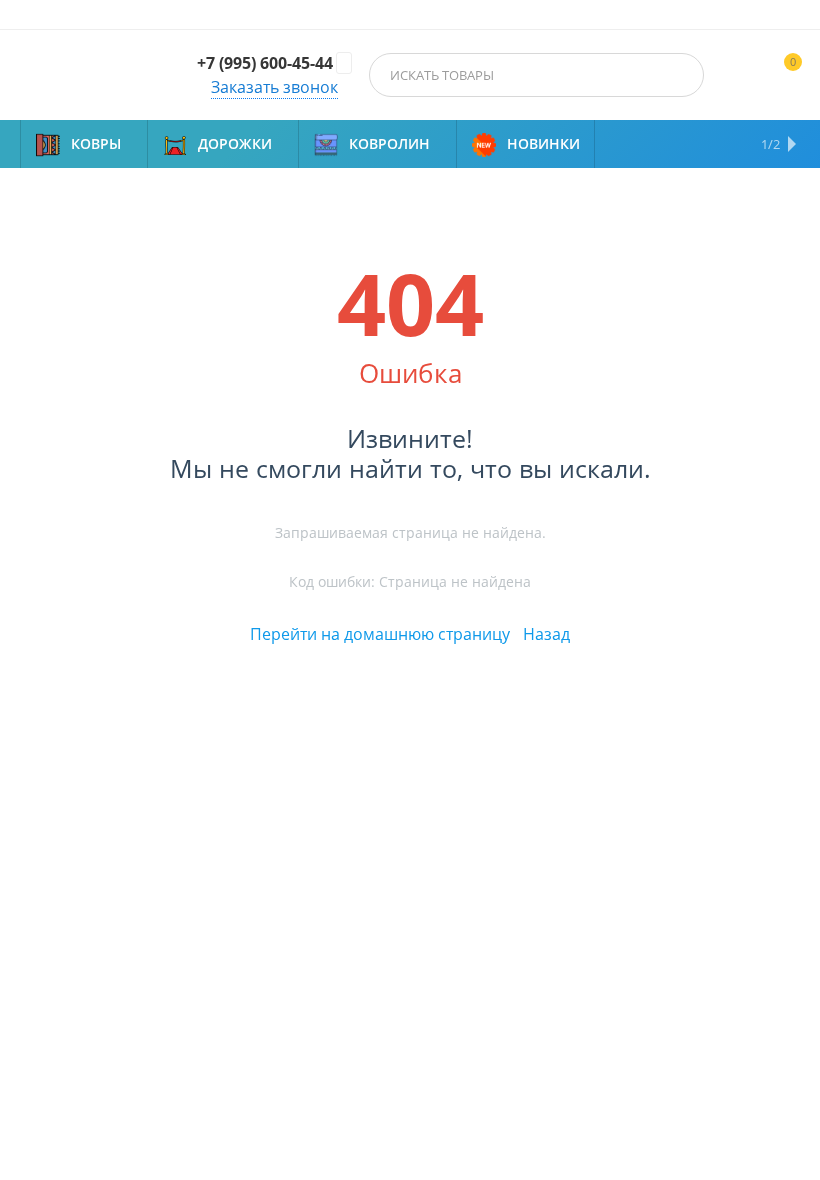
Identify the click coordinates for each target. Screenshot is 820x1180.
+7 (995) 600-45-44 (265, 63)
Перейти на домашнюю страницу (380, 634)
